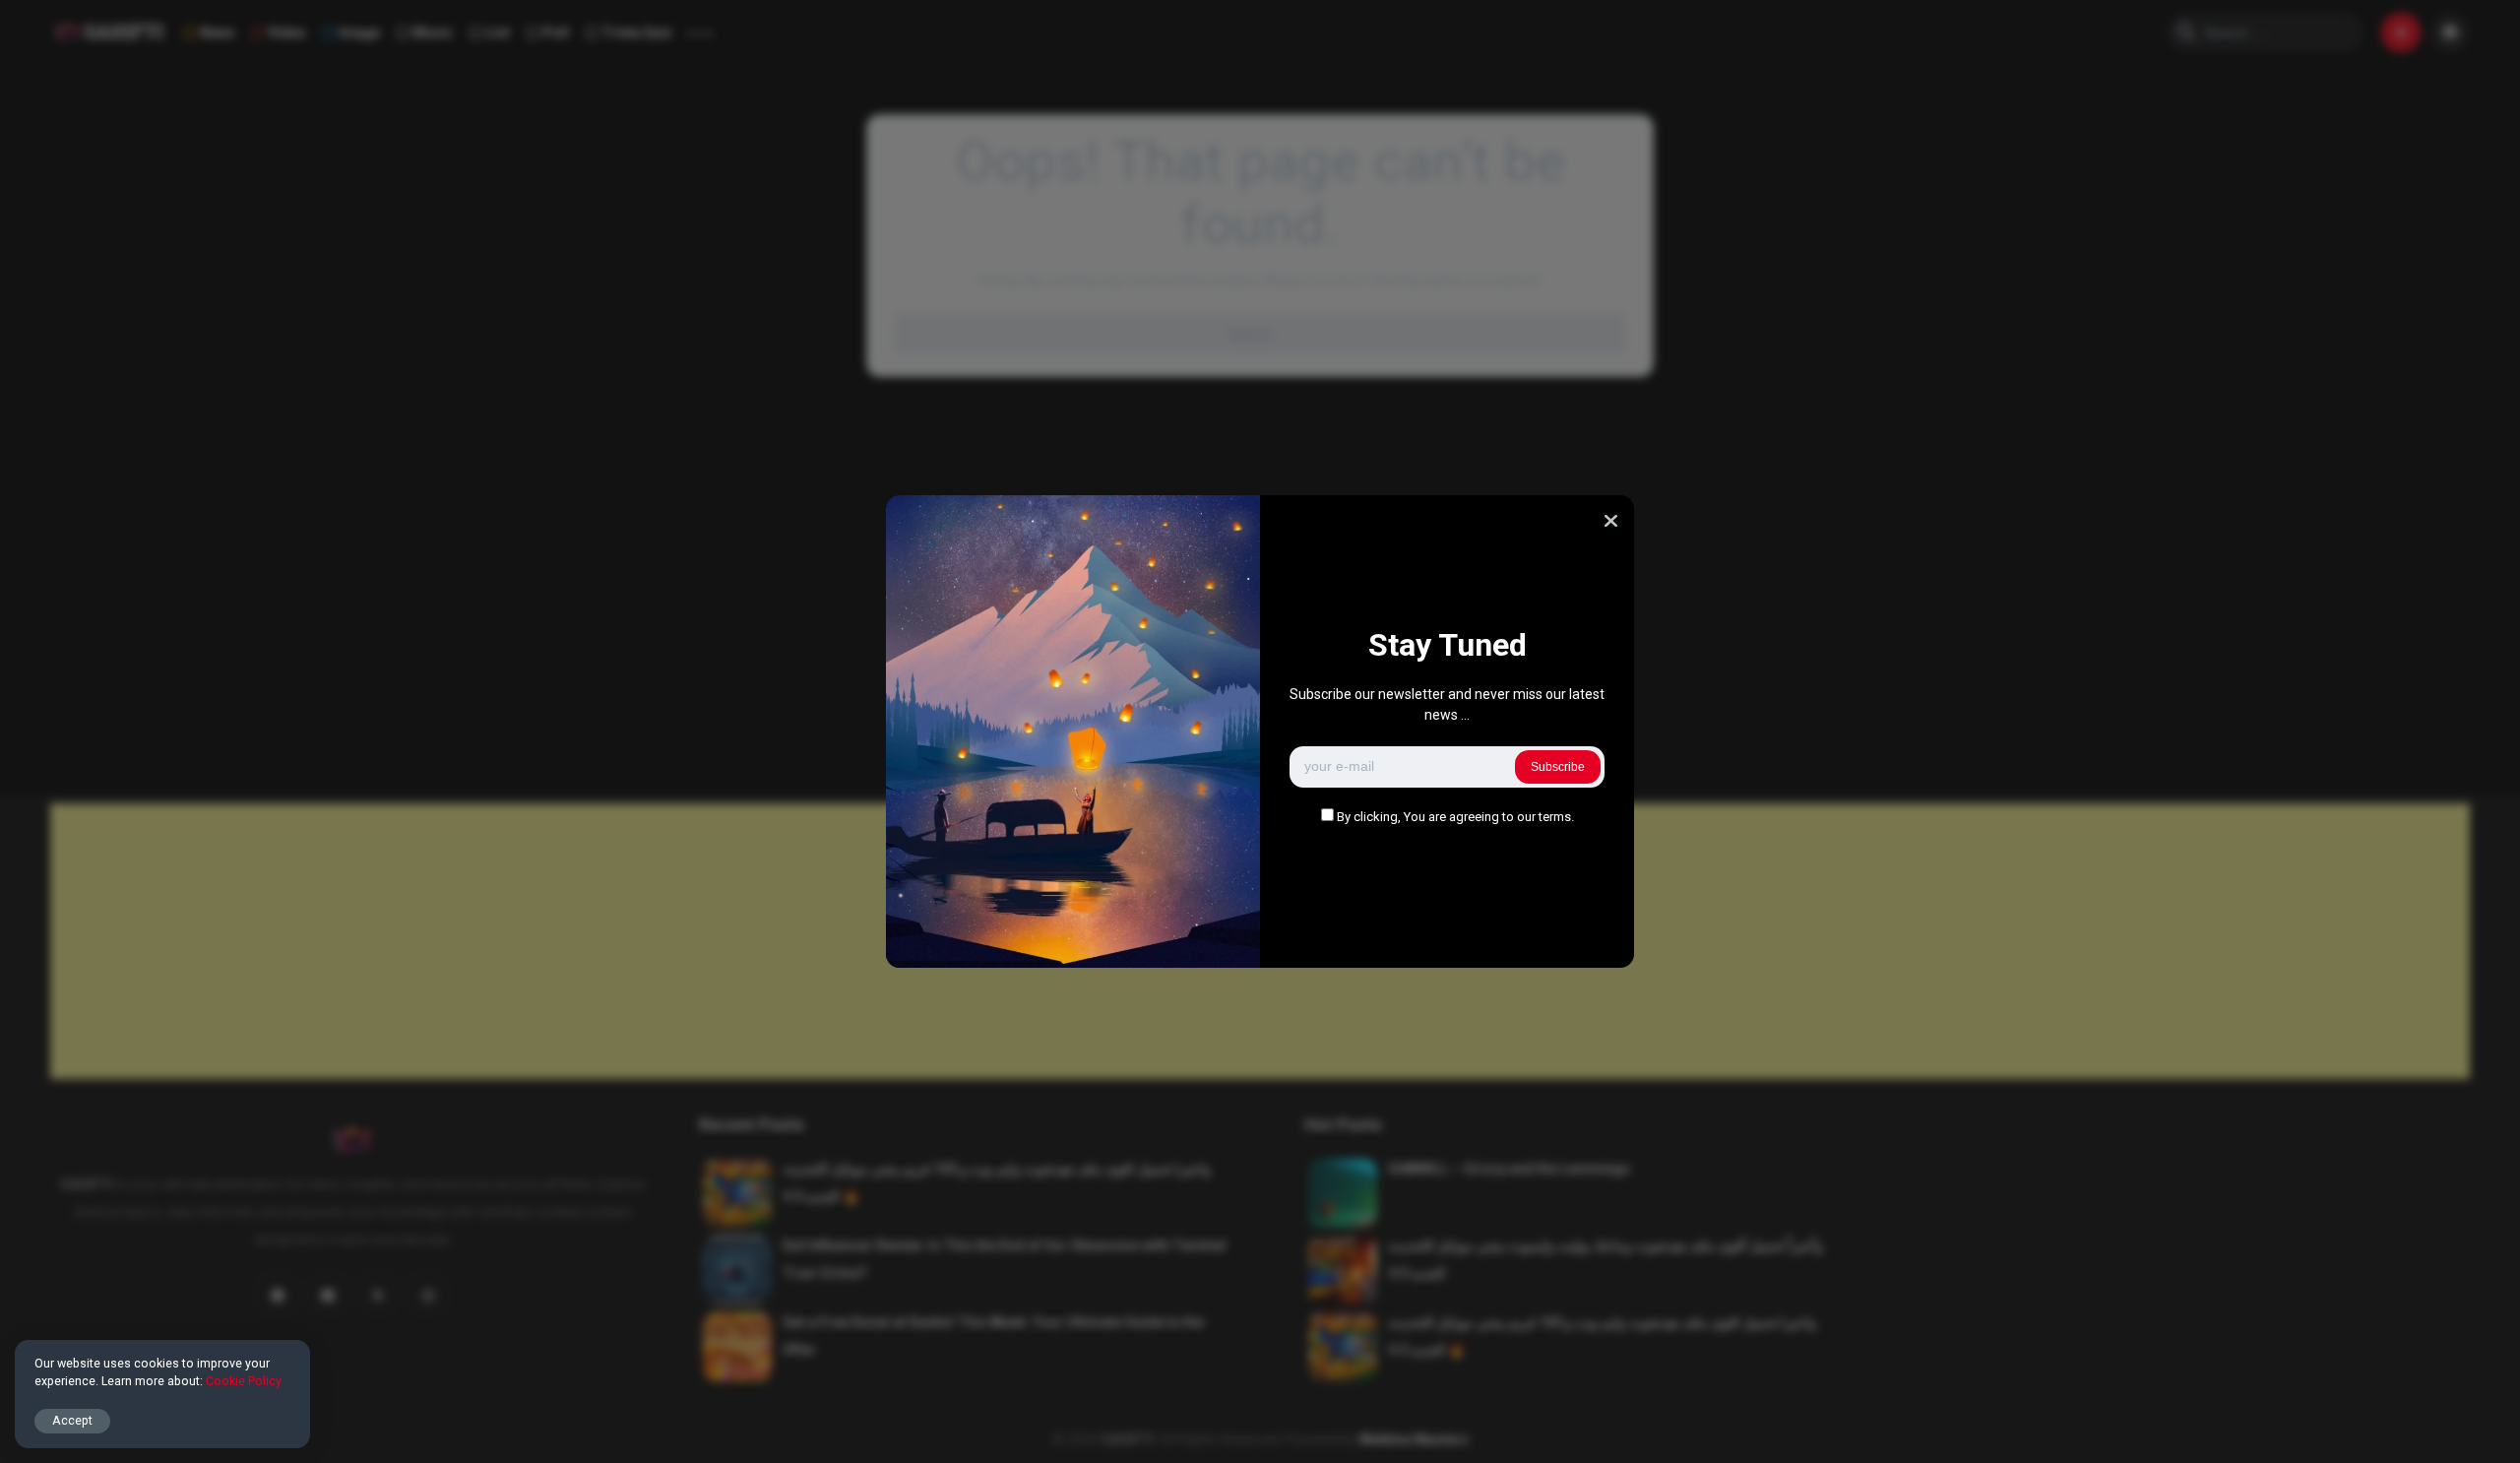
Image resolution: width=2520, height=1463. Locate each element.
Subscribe (1558, 767)
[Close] (1611, 521)
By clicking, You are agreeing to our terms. (1455, 817)
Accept (72, 1420)
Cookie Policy (244, 1381)
